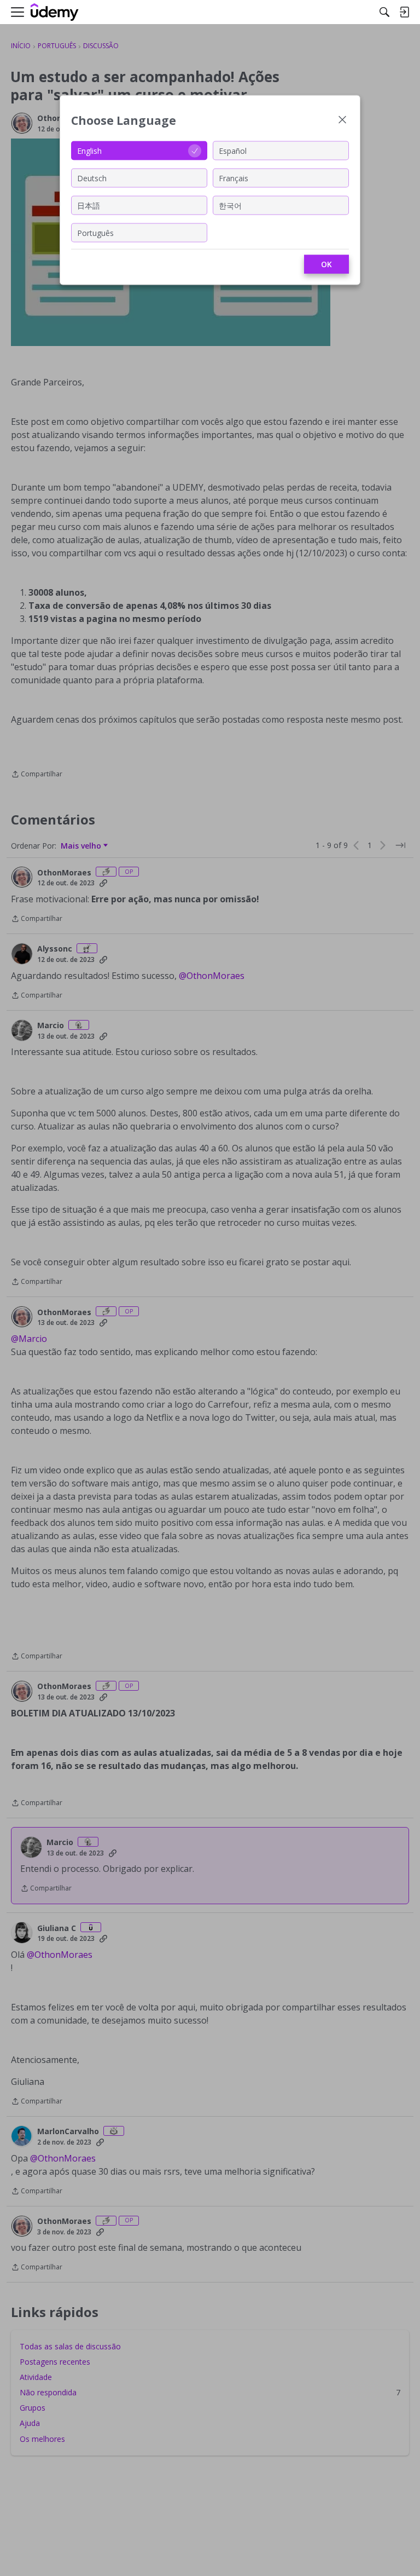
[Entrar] (404, 12)
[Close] (342, 121)
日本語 (89, 205)
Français (234, 178)
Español (233, 150)
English (89, 150)
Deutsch (92, 178)
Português (95, 232)
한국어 (230, 205)
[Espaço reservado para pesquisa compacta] (384, 12)
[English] (55, 12)
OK (326, 264)
